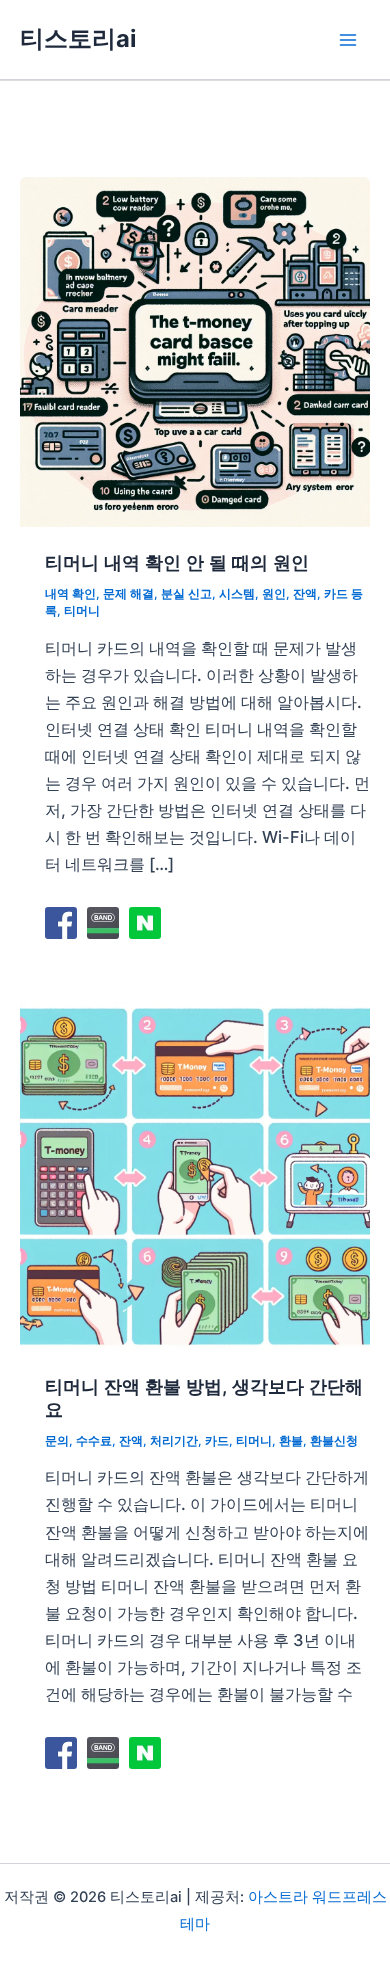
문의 (57, 1441)
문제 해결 (128, 594)
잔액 (305, 594)
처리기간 (174, 1441)
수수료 (94, 1441)
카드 (217, 1441)
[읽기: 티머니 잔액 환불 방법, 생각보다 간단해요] (195, 1173)
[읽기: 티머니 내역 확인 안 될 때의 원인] (195, 350)
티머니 (82, 611)
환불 (291, 1441)
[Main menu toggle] (347, 39)
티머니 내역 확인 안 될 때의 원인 (177, 562)
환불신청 (334, 1441)
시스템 (237, 594)
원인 (274, 594)
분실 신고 (186, 594)
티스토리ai (78, 38)
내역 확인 (70, 594)
